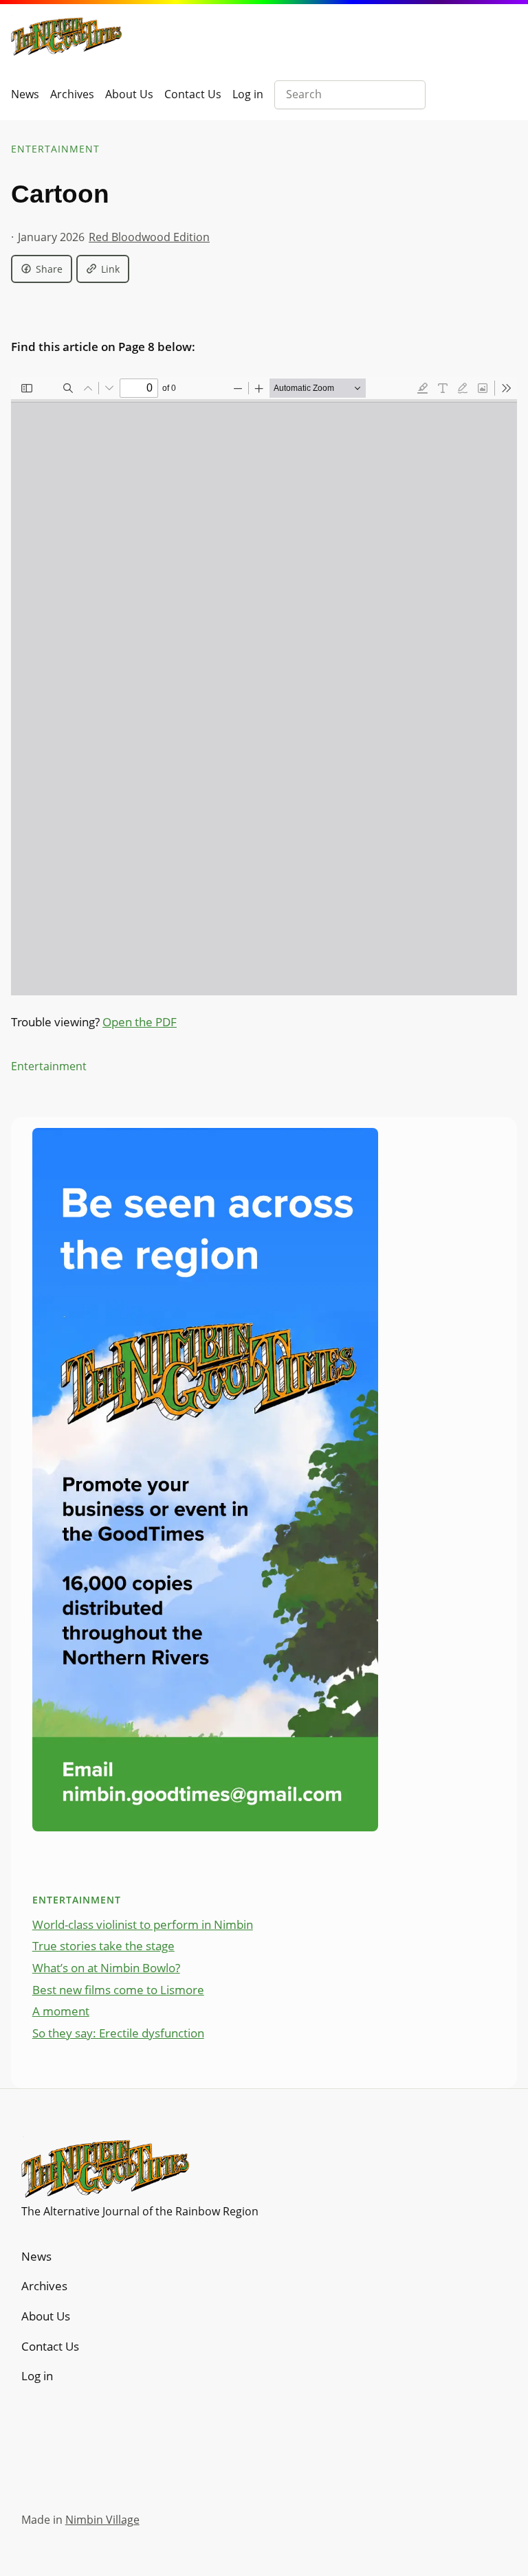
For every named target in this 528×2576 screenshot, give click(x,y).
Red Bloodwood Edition (149, 237)
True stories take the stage (103, 1946)
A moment (61, 2011)
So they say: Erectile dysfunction (118, 2033)
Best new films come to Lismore (118, 1990)
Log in (248, 94)
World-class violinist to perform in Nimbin (143, 1924)
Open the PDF (140, 1022)
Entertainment (55, 149)
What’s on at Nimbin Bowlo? (106, 1968)
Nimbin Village (102, 2520)
